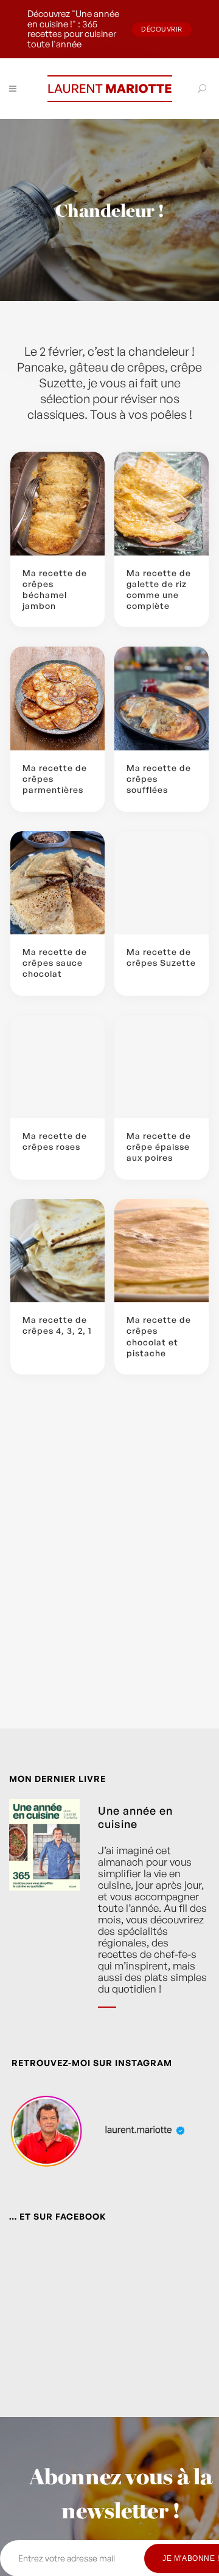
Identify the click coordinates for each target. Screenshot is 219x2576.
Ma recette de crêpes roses (55, 1141)
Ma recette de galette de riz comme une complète (159, 590)
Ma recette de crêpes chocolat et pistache (159, 1336)
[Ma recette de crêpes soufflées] (162, 698)
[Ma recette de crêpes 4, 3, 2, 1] (57, 1251)
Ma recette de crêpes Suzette (161, 957)
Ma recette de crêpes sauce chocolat (55, 963)
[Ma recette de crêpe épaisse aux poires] (162, 1067)
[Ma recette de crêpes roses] (57, 1067)
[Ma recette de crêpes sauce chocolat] (57, 883)
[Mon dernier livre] (44, 1912)
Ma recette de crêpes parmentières (55, 779)
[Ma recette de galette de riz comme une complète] (162, 504)
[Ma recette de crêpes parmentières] (57, 698)
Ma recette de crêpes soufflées (159, 779)
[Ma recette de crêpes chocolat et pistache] (162, 1251)
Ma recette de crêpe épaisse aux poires (159, 1147)
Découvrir (162, 29)
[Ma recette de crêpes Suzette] (162, 883)
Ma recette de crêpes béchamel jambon (55, 590)
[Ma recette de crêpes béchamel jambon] (57, 504)
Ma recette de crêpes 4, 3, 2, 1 (57, 1325)
